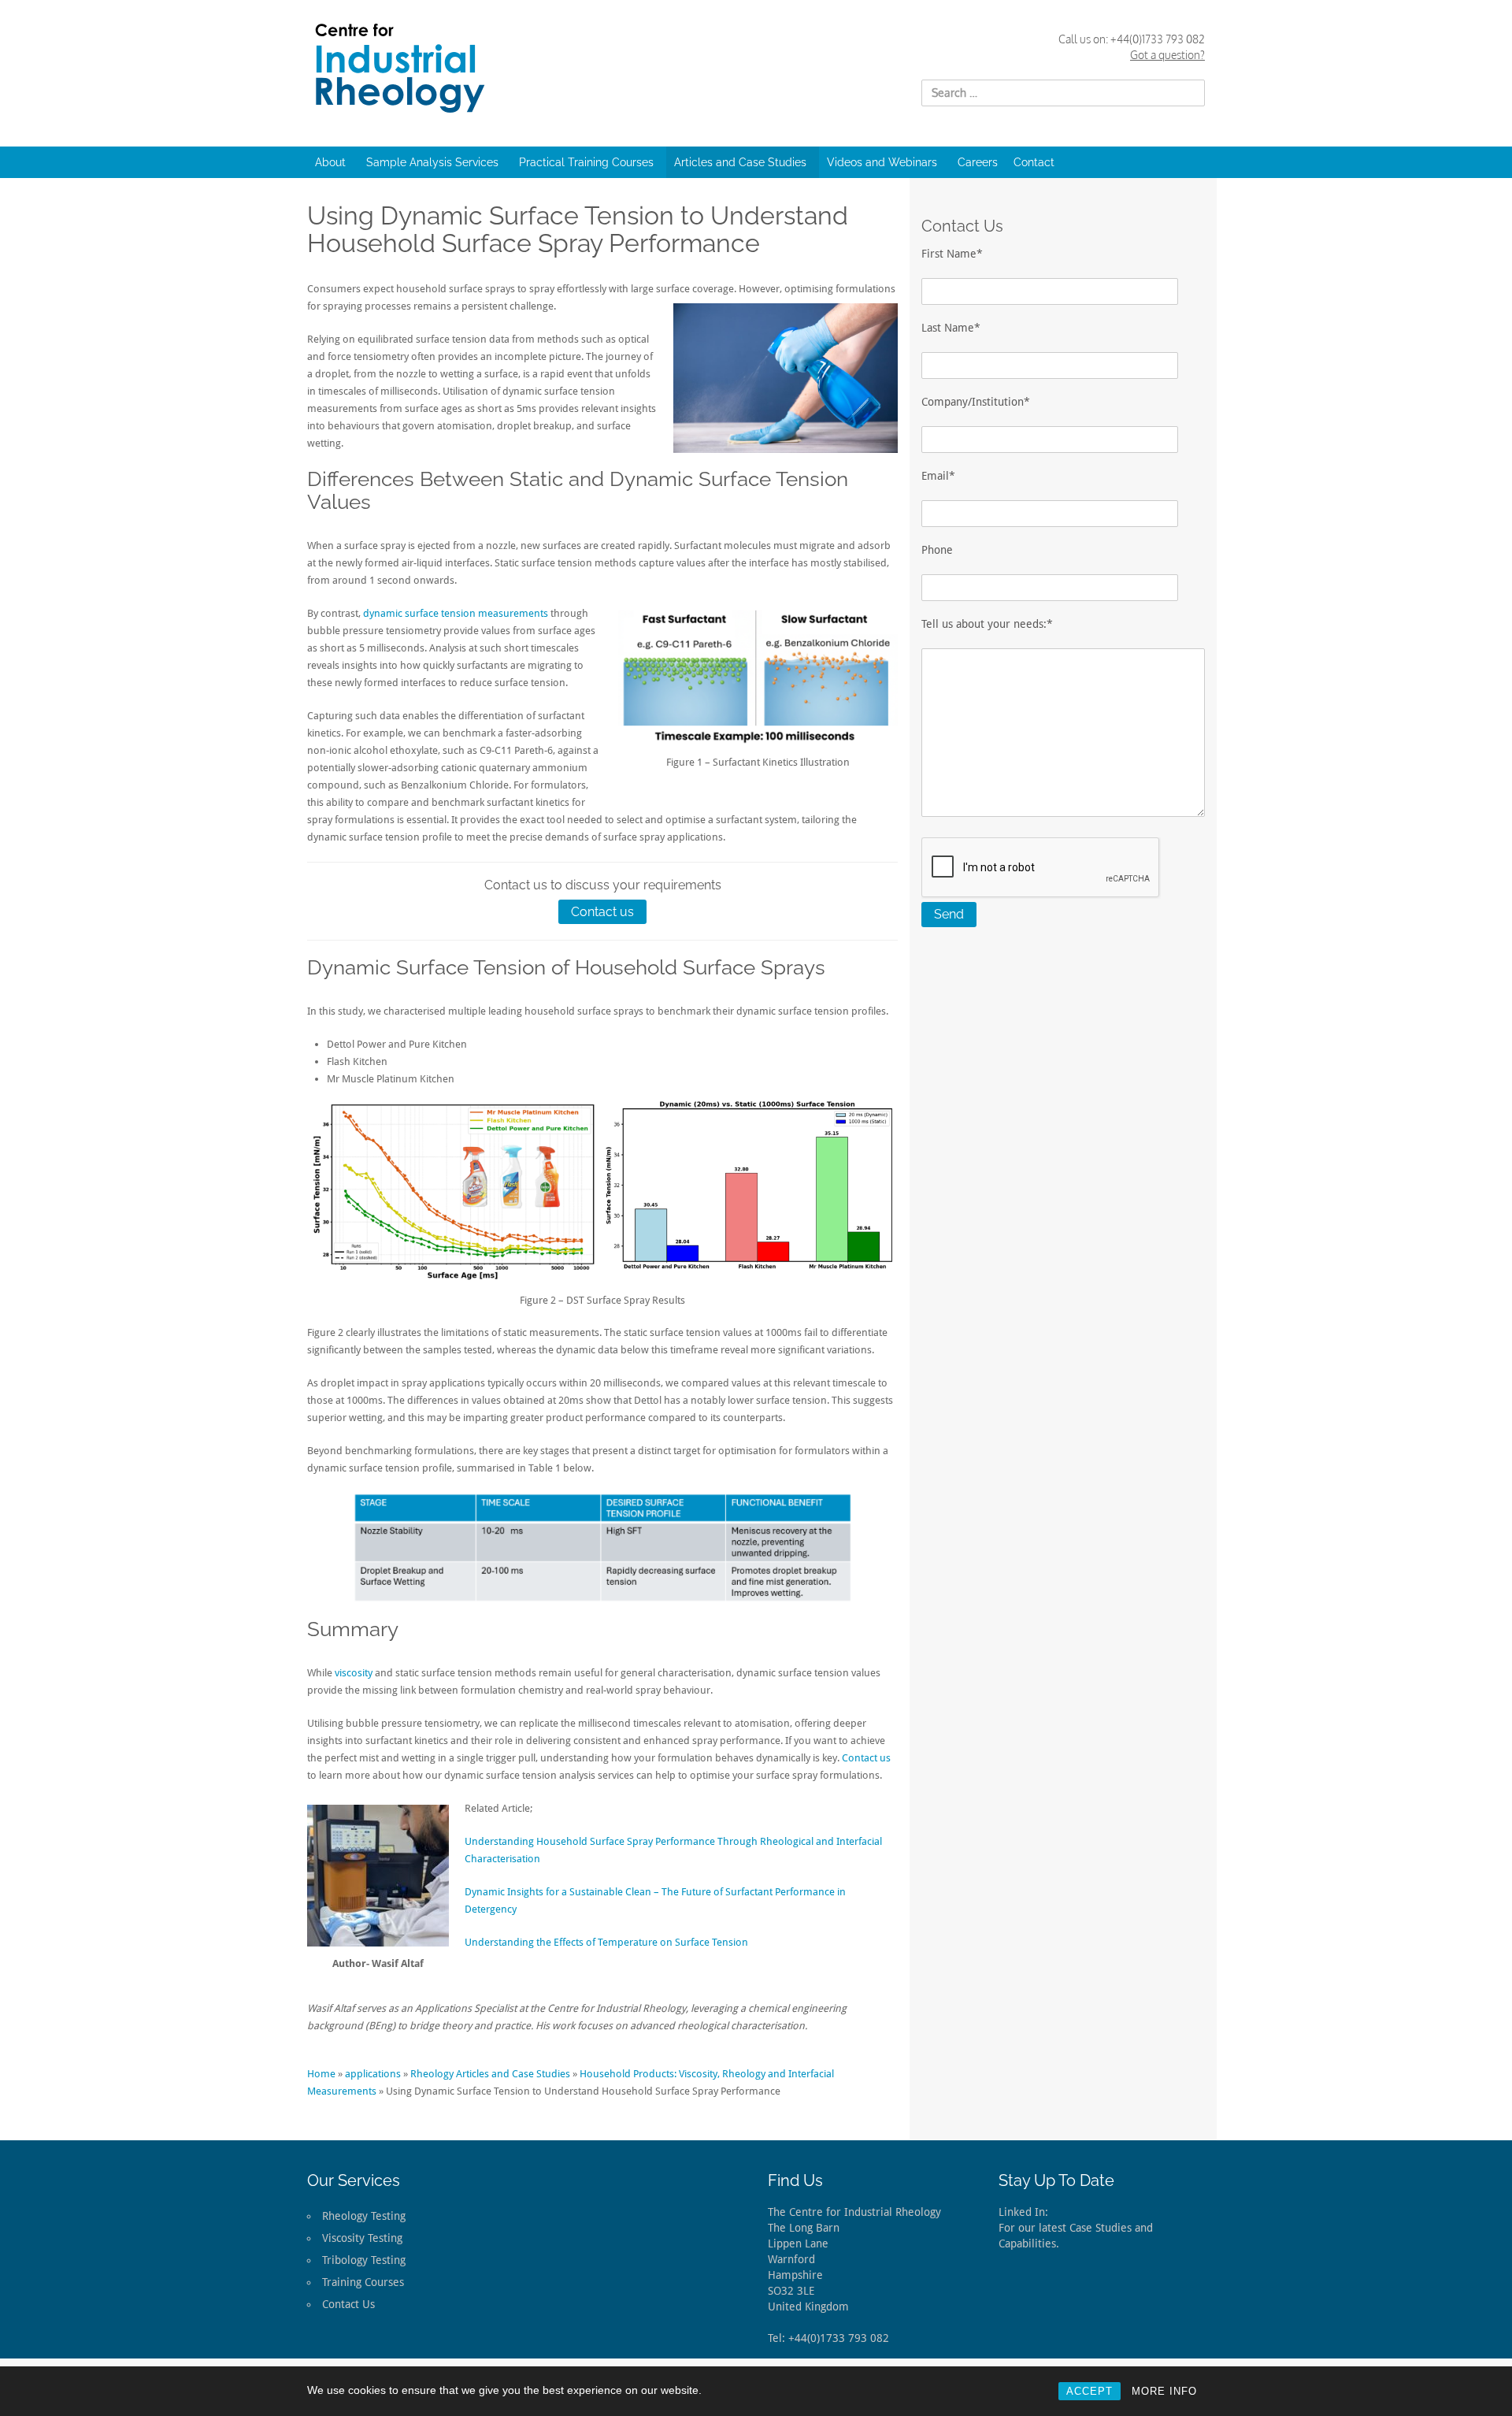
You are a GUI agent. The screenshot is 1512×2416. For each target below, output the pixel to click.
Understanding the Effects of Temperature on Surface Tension (606, 1942)
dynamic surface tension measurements (456, 613)
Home (321, 2074)
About (330, 162)
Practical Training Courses (586, 162)
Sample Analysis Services (432, 162)
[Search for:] (1063, 93)
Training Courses (363, 2282)
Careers (978, 162)
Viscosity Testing (362, 2238)
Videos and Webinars (882, 162)
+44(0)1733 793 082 (1158, 39)
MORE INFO (1164, 2391)
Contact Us (348, 2304)
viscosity (354, 1673)
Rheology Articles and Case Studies (490, 2074)
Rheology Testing (364, 2216)
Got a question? (1167, 55)
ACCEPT (1090, 2391)
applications (373, 2074)
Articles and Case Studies (740, 162)
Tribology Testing (364, 2260)
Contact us (602, 912)
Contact (1034, 162)
